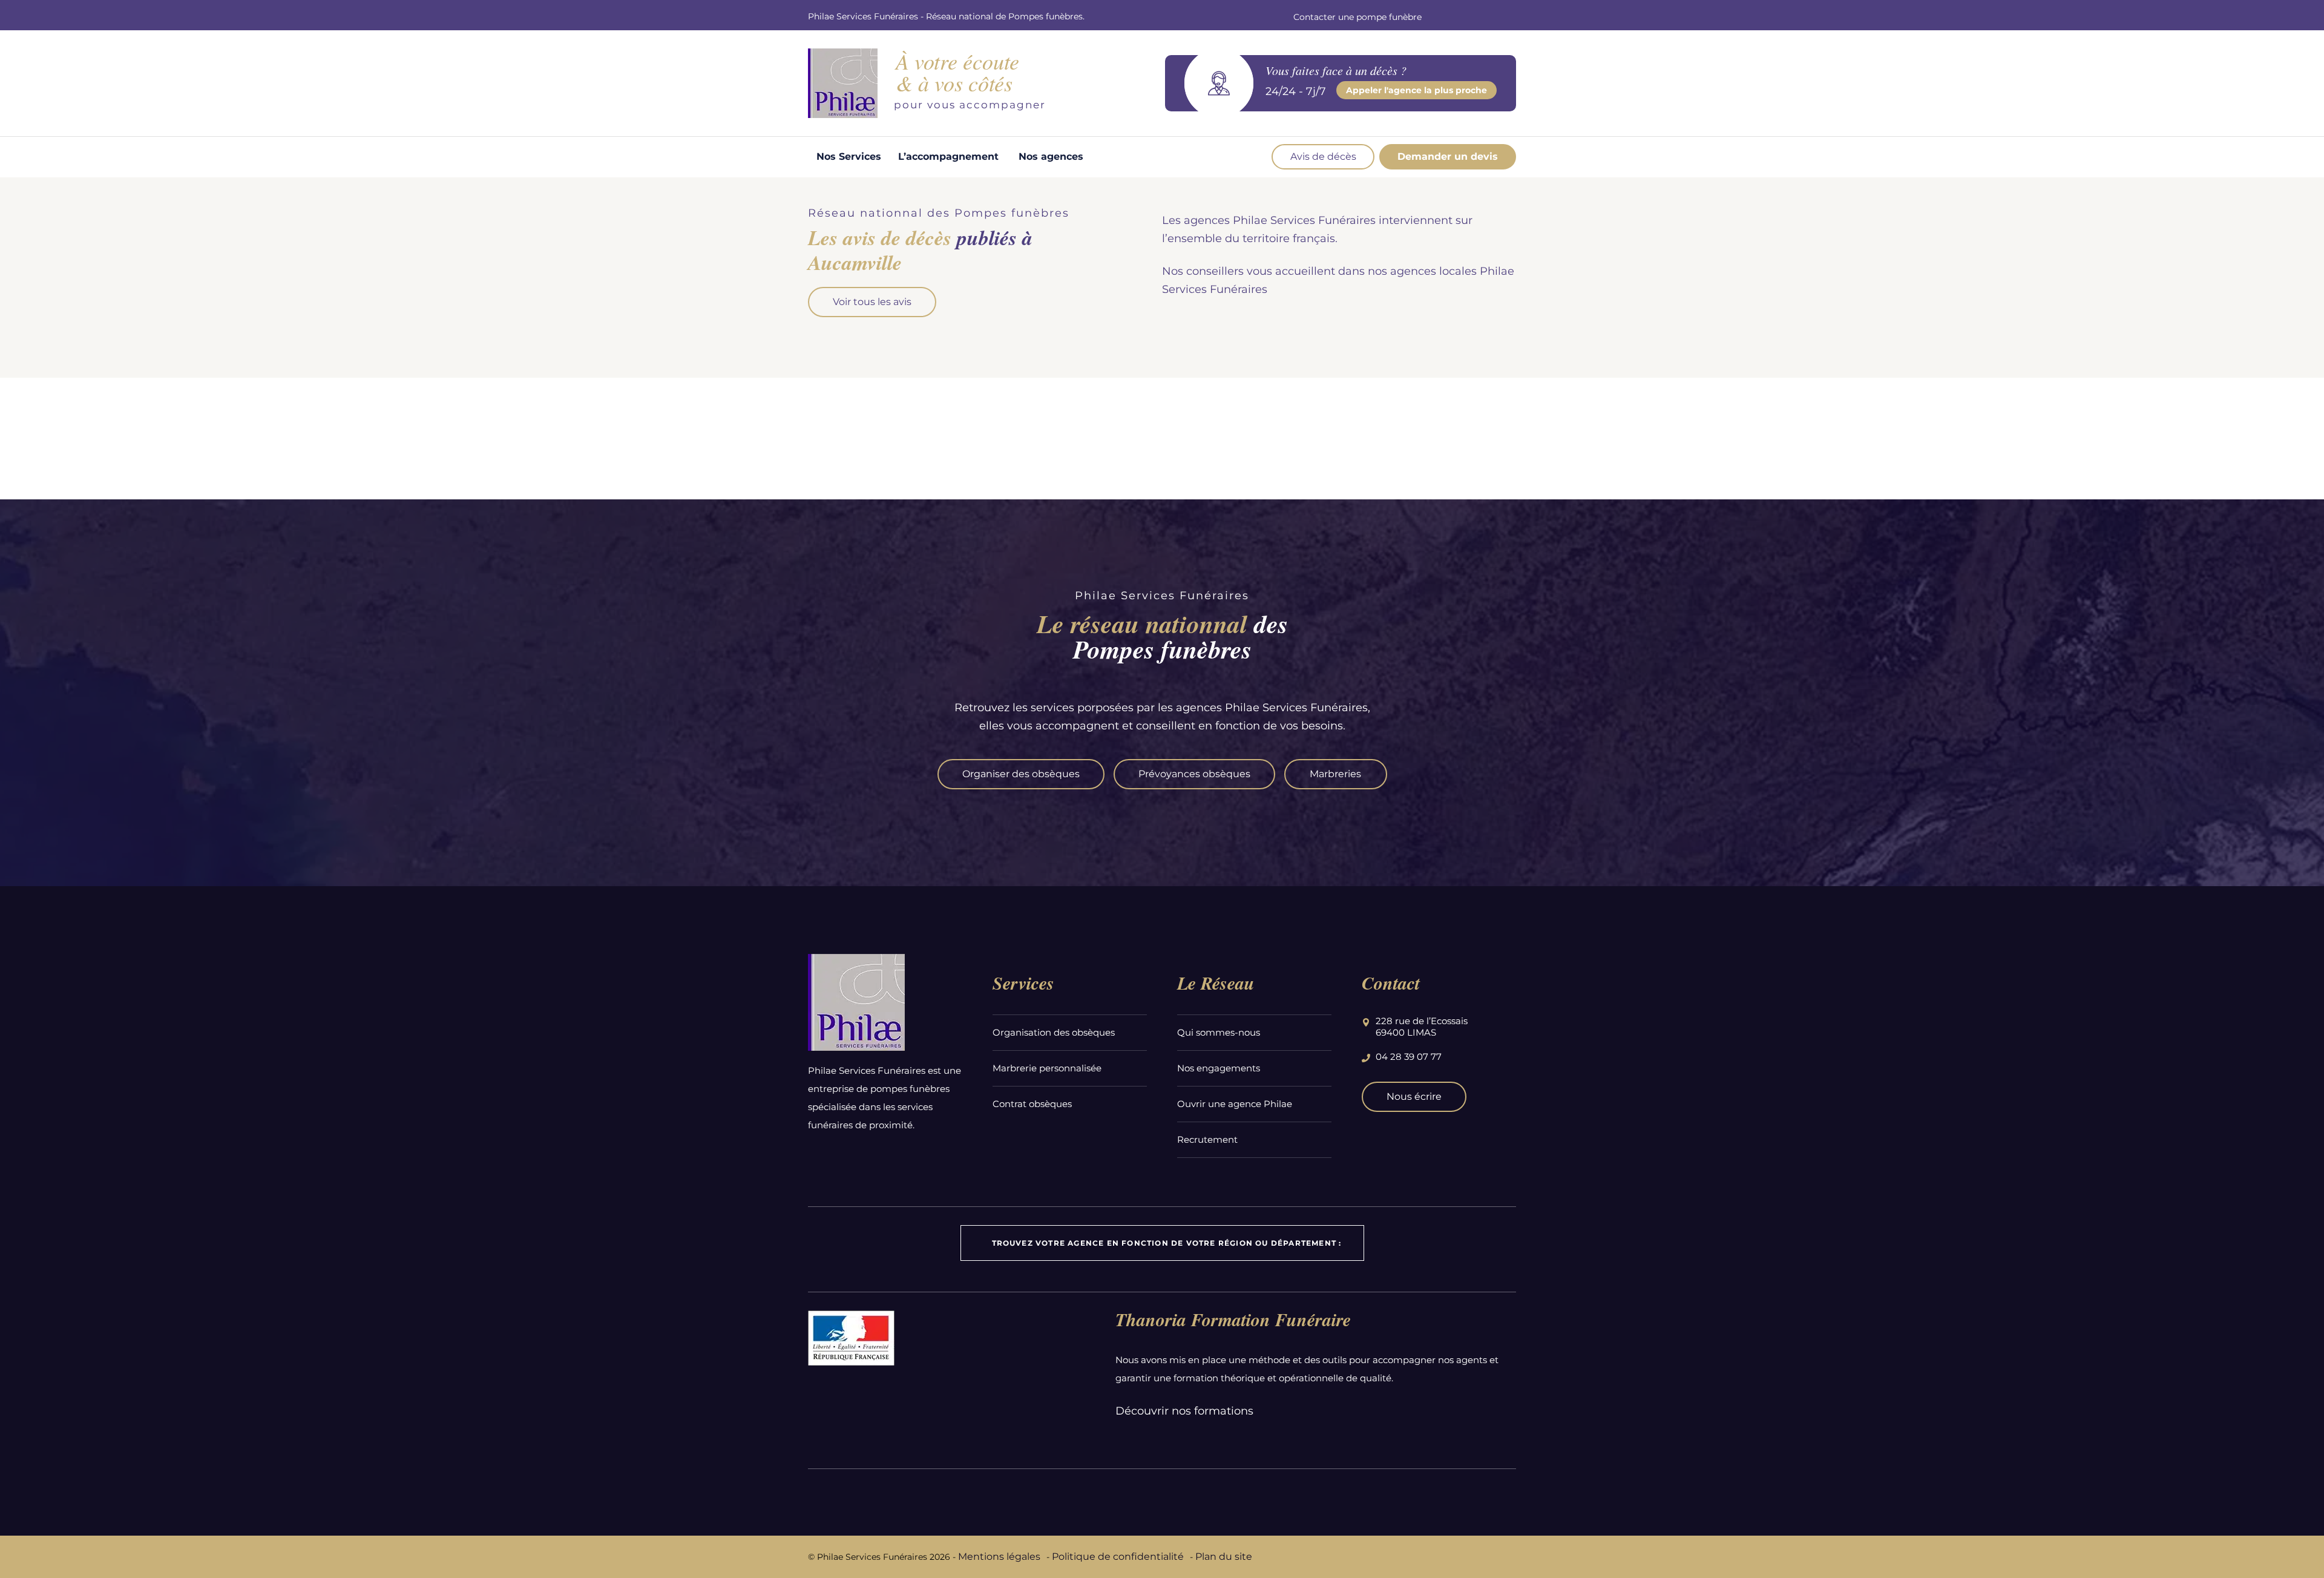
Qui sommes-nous (1219, 1032)
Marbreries (1335, 774)
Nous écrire (1414, 1096)
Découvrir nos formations (1184, 1411)
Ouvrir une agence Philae (1235, 1104)
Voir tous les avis (872, 302)
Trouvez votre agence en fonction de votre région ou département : (1167, 1243)
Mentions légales (999, 1557)
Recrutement (1207, 1139)
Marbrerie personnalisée (1047, 1068)
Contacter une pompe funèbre (1357, 17)
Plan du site (1224, 1557)
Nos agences (1051, 156)
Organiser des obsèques (1021, 774)
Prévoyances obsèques (1194, 774)
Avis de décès (1323, 156)
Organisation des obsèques (1054, 1032)
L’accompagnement (948, 156)
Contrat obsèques (1032, 1104)
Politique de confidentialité (1118, 1557)
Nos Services (849, 156)
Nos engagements (1219, 1068)
